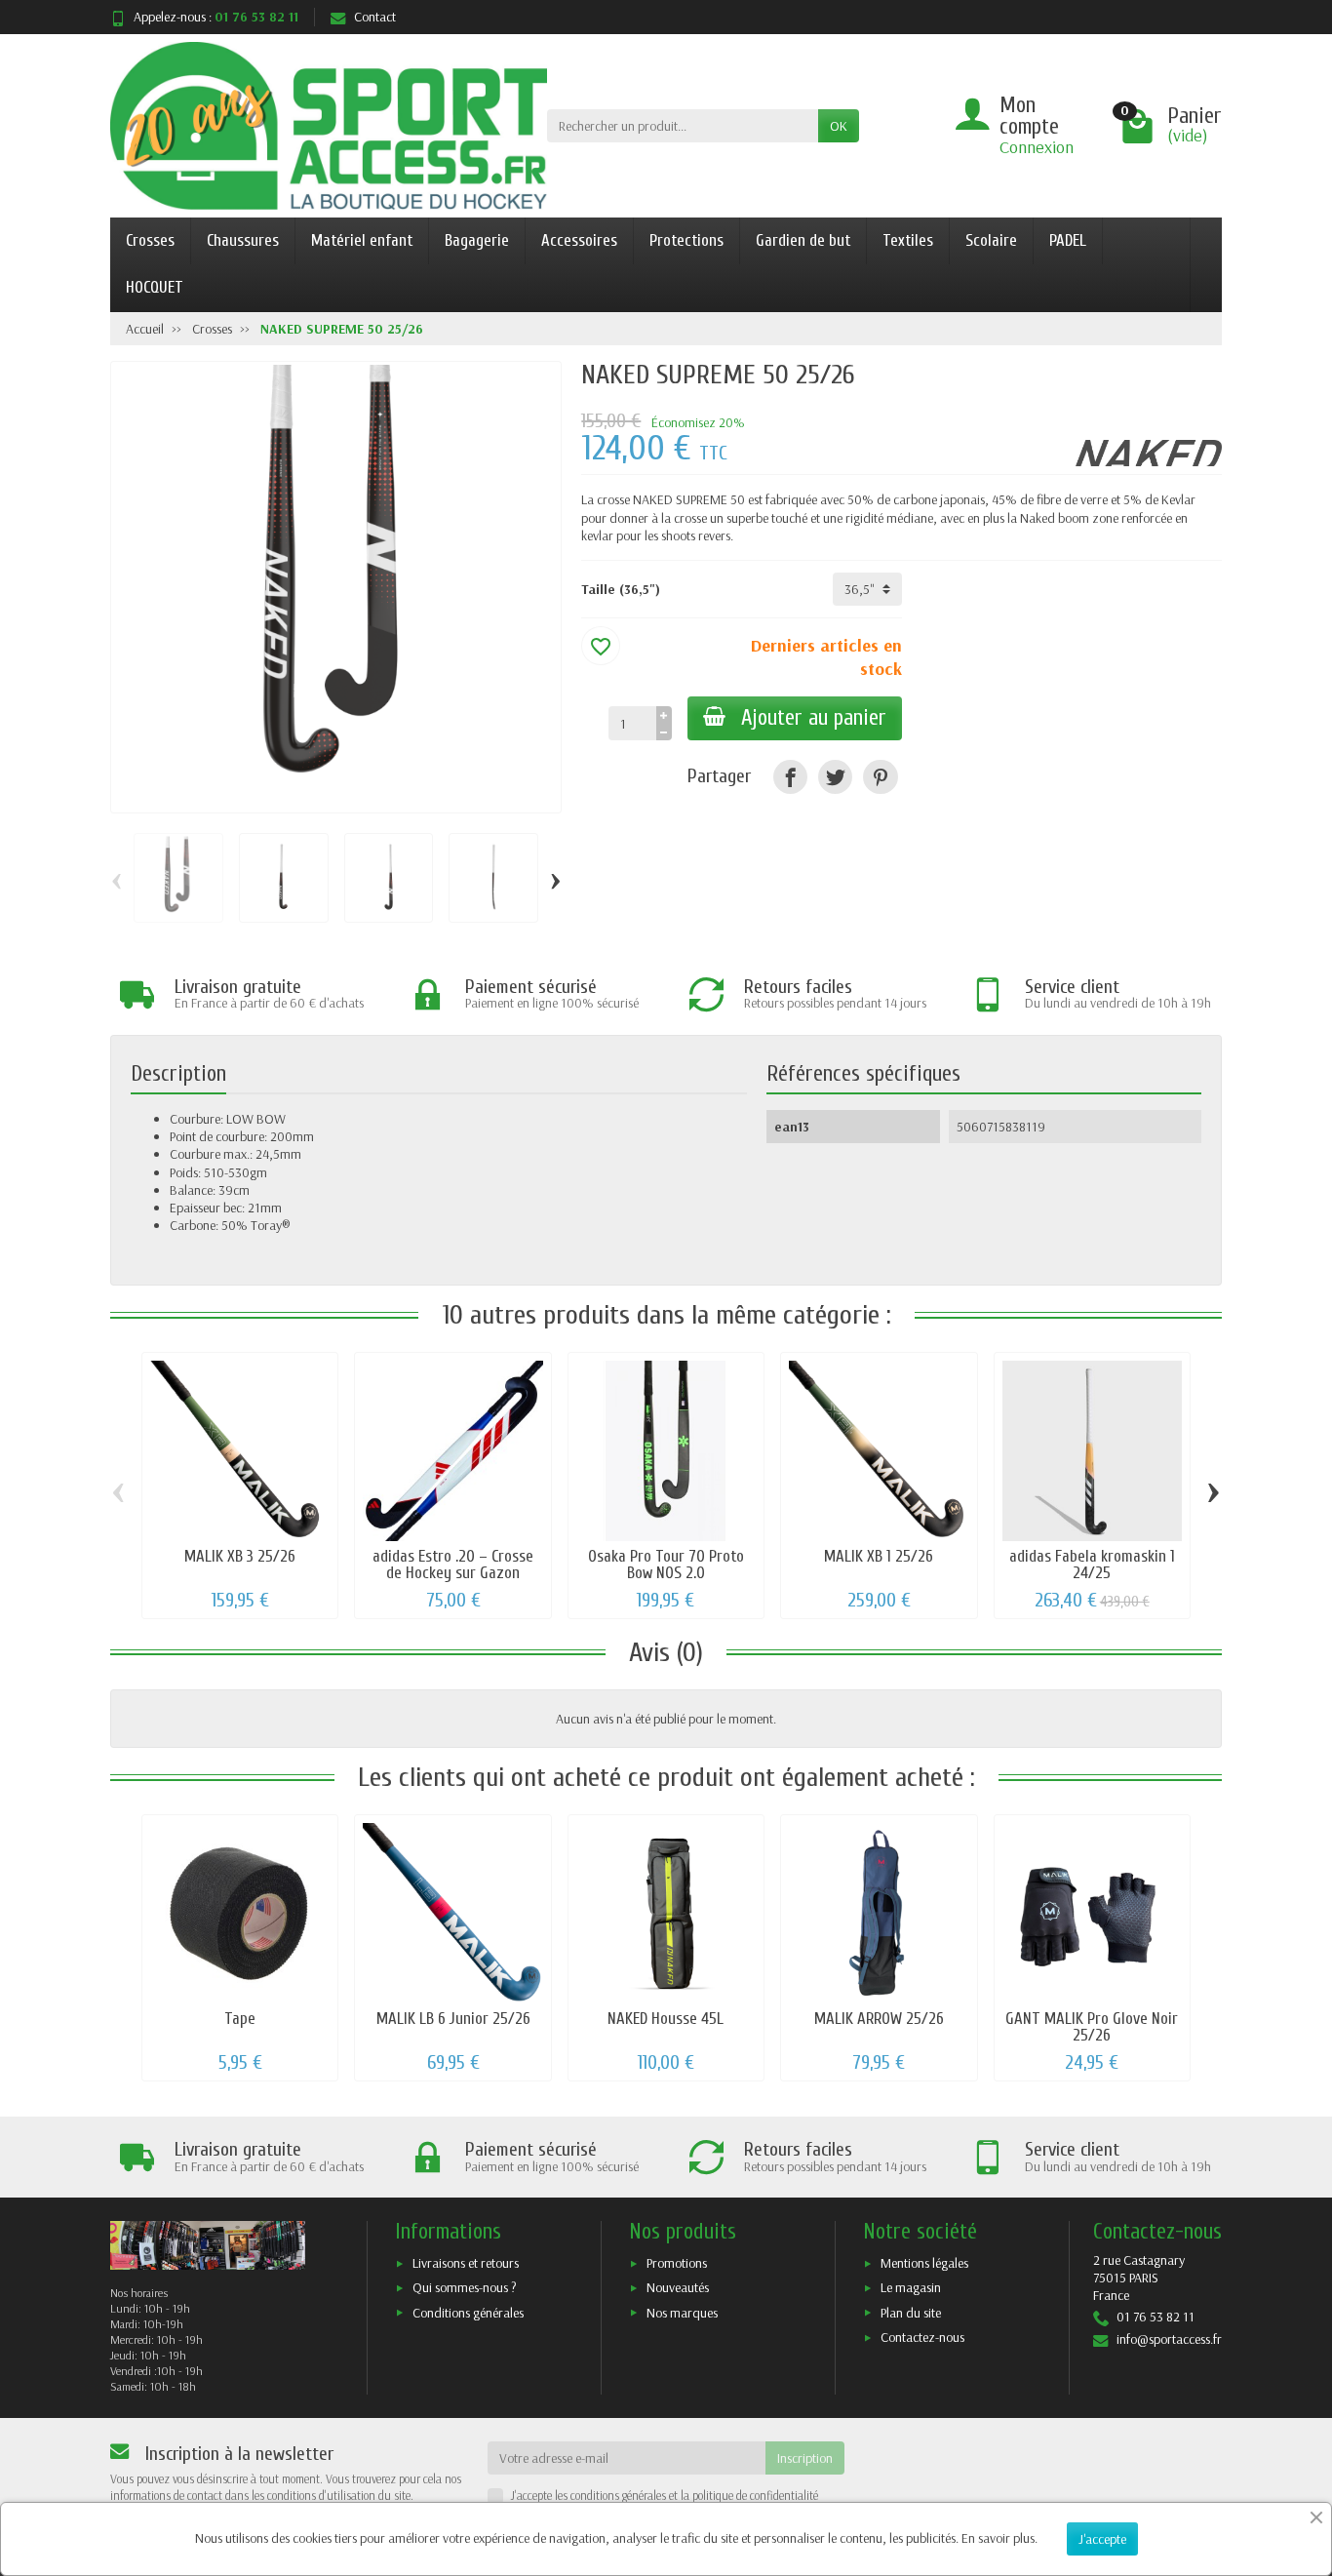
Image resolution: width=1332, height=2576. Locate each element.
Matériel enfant (362, 240)
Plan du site (911, 2313)
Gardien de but (803, 240)
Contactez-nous (922, 2337)
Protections (686, 240)
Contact (375, 17)
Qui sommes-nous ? (465, 2287)
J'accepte (1102, 2539)
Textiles (908, 240)
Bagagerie (477, 240)
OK (839, 126)
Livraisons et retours (466, 2263)
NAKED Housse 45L (666, 2019)
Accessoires (579, 240)
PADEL (1068, 240)
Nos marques (682, 2313)
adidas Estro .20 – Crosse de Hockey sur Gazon (453, 1565)
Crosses (150, 240)
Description (178, 1074)
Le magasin (911, 2287)
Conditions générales (468, 2313)
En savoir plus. (999, 2538)
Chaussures (243, 240)
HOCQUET (155, 287)
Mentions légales (924, 2263)
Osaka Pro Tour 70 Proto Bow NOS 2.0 (666, 1565)
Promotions (677, 2263)
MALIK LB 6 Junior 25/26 (453, 2019)
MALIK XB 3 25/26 (240, 1556)
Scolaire (991, 240)
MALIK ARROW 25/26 (879, 2019)
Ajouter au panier (814, 718)
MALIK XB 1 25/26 (879, 1556)
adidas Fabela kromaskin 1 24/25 (1092, 1565)
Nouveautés (678, 2287)
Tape (240, 2019)
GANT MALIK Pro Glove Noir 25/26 (1092, 2027)
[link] (790, 777)
